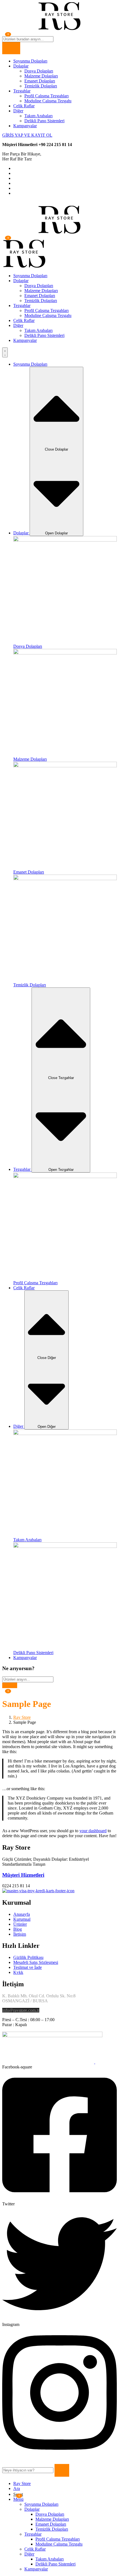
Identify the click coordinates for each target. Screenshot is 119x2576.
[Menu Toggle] (5, 352)
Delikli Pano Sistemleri (44, 121)
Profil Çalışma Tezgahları (46, 96)
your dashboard (93, 1831)
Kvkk (18, 1972)
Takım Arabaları (38, 116)
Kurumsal (22, 1919)
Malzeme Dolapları (41, 76)
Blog (18, 1929)
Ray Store (22, 1717)
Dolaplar (21, 66)
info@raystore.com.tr (21, 2010)
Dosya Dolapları (39, 71)
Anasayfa (22, 1914)
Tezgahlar (22, 91)
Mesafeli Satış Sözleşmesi (36, 1962)
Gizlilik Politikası (28, 1957)
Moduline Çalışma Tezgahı (48, 101)
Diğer (18, 111)
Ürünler (20, 1924)
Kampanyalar (25, 126)
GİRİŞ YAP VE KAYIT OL (27, 135)
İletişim (20, 1934)
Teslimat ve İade (28, 1967)
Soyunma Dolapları (30, 61)
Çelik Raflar (24, 106)
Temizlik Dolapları (41, 86)
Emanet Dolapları (40, 81)
